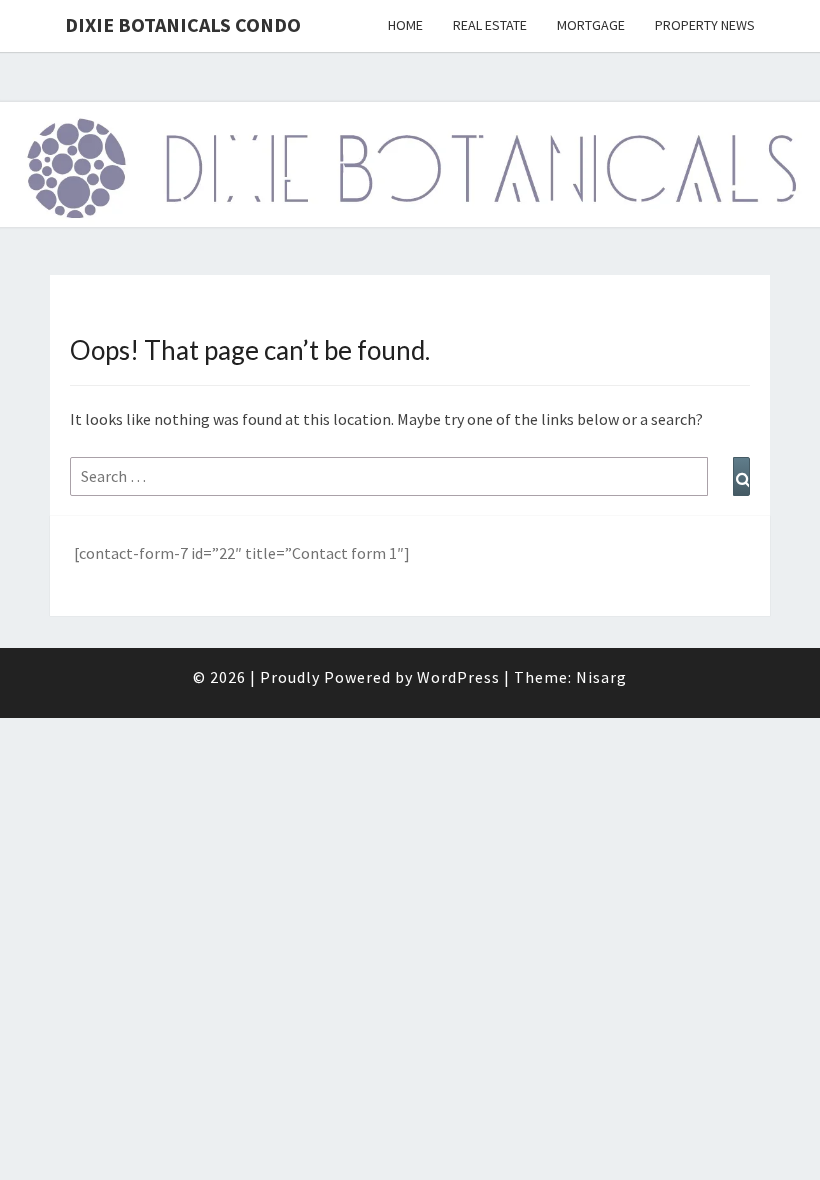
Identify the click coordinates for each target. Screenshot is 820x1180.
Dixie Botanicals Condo (183, 24)
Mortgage (591, 25)
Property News (705, 25)
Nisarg (601, 677)
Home (405, 25)
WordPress (458, 677)
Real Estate (490, 25)
